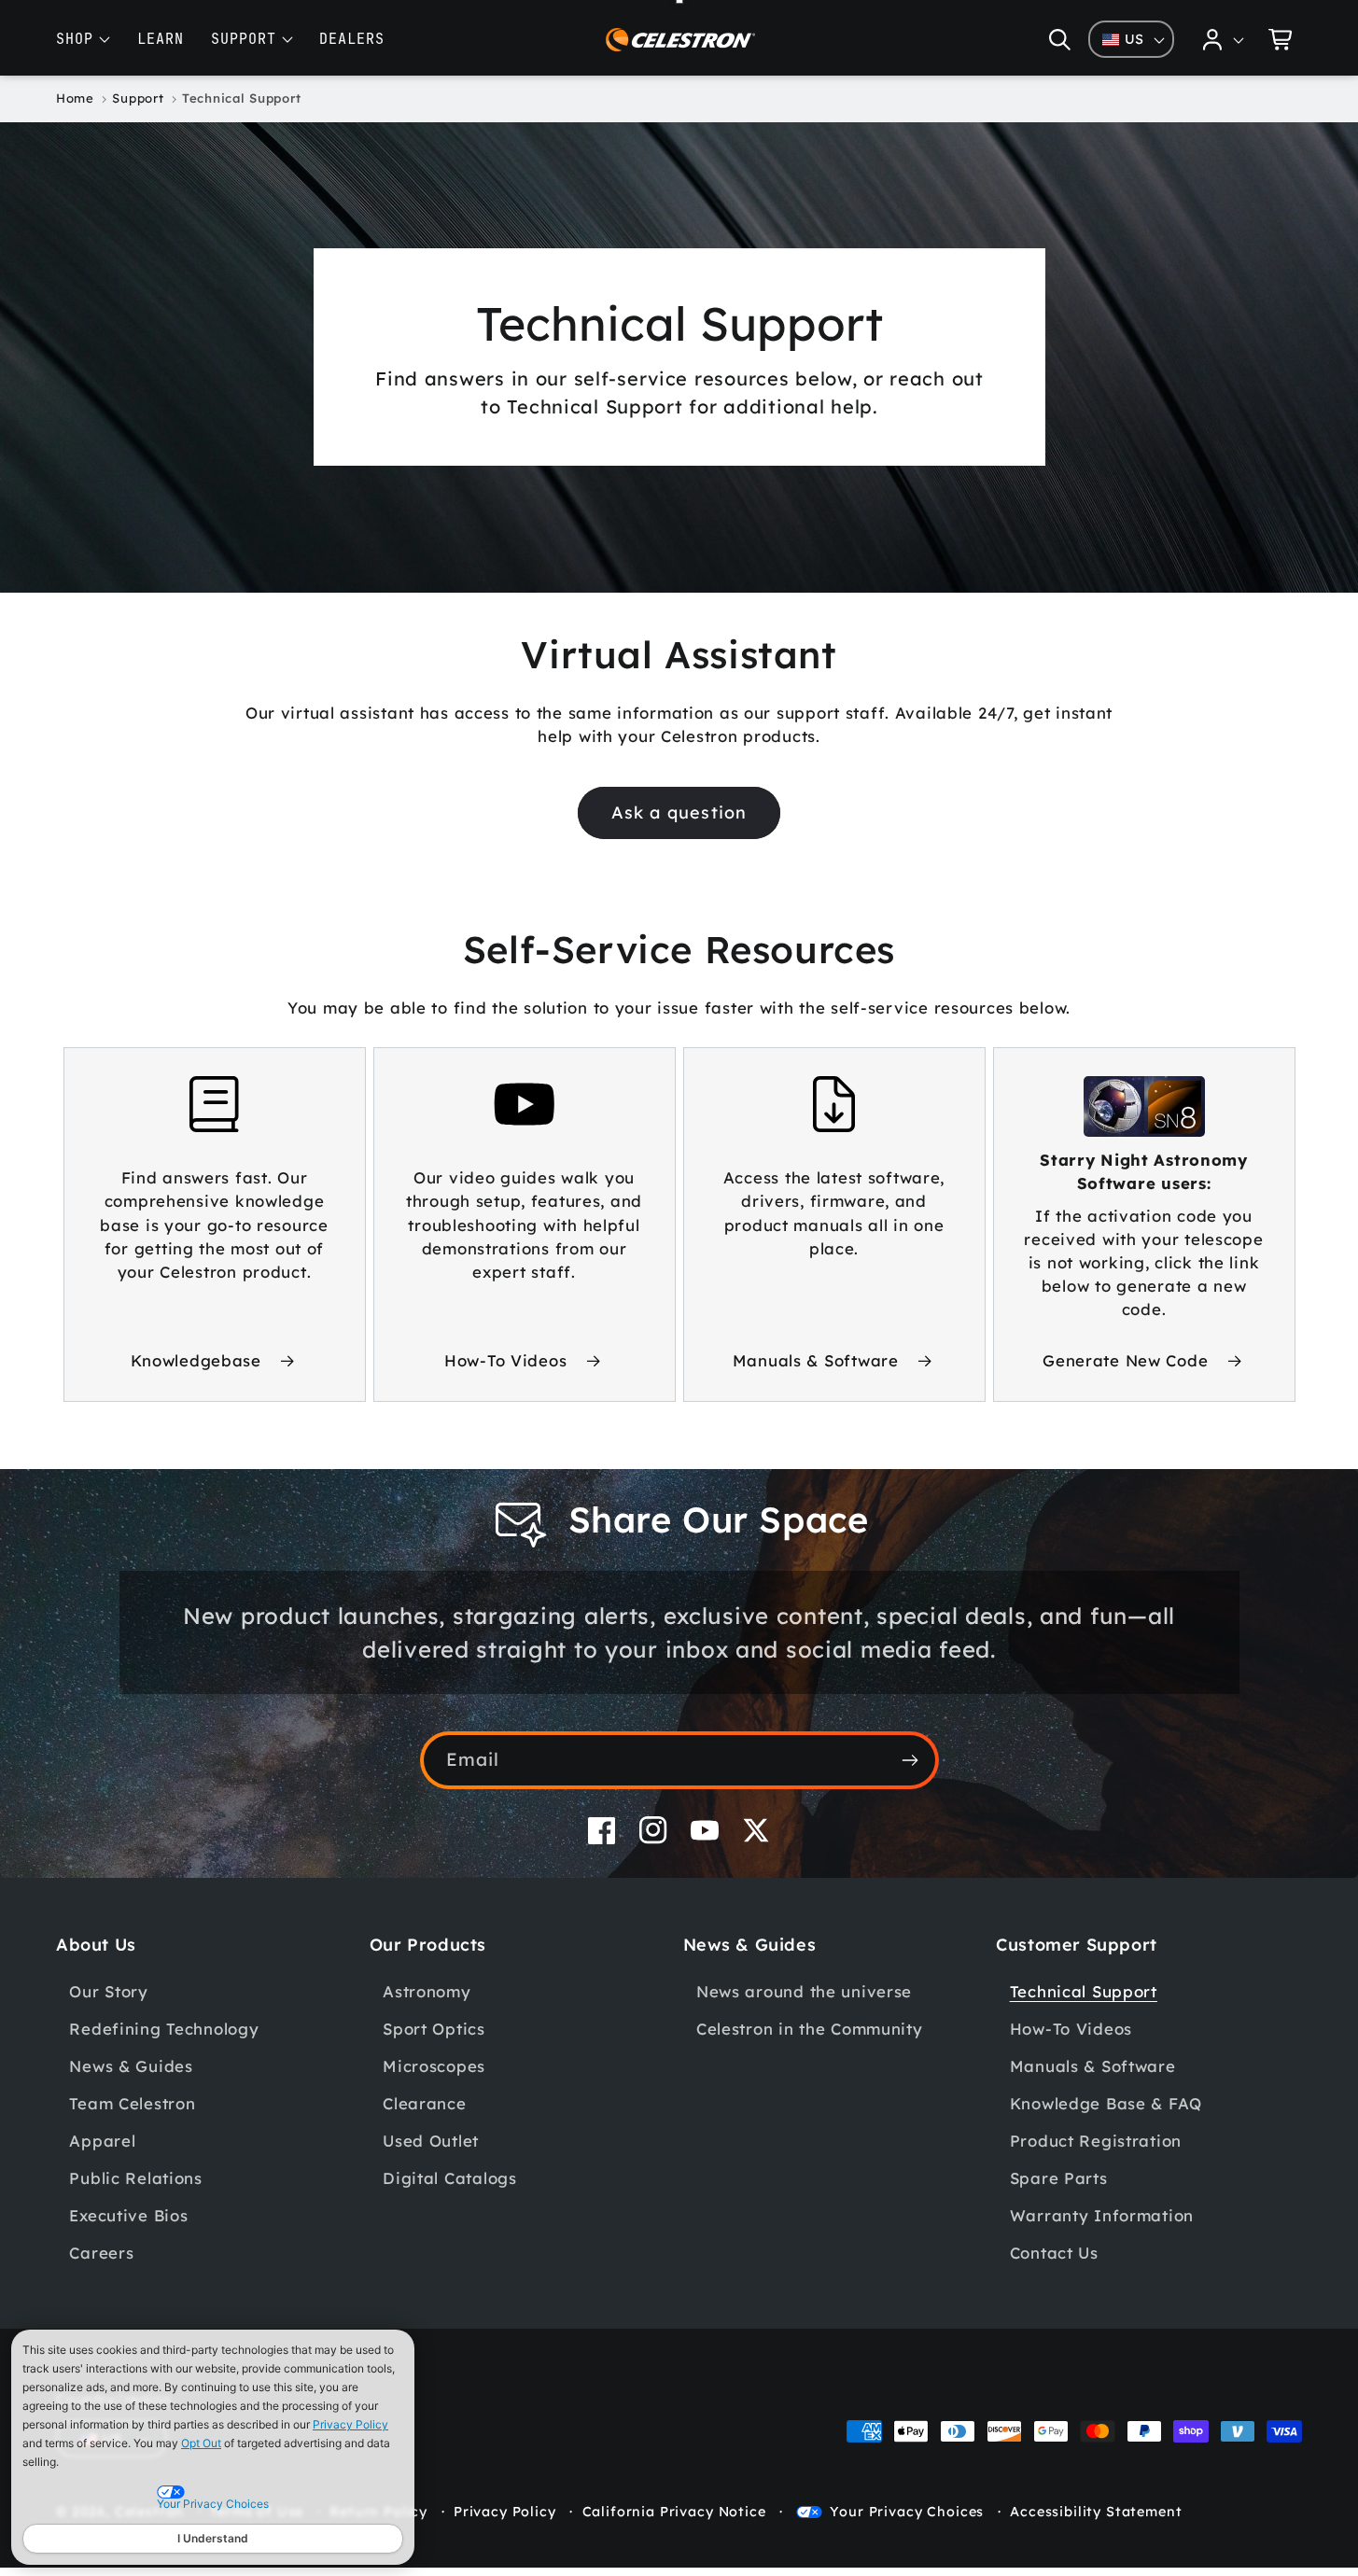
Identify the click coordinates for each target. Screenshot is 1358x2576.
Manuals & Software (816, 1360)
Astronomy (427, 1991)
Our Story (108, 1991)
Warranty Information (1102, 2215)
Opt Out (201, 2443)
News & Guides (131, 2066)
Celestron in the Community (810, 2029)
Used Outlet (431, 2141)
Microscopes (434, 2066)
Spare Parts (1059, 2178)
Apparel (102, 2141)
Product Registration (1096, 2141)
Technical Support (1084, 1991)
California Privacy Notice (674, 2512)
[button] (1060, 39)
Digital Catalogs (450, 2178)
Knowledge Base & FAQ (1106, 2103)
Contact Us (1054, 2253)
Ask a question (679, 812)
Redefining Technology (164, 2029)
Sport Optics (434, 2029)
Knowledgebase (196, 1360)
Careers (101, 2253)
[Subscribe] (910, 1760)
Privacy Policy (350, 2424)
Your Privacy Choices (907, 2512)
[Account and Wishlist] (1224, 39)
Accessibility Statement (1096, 2512)
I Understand (213, 2538)
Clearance (424, 2103)
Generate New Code (1125, 1360)
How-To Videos (505, 1360)
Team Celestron (132, 2103)
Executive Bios (128, 2215)
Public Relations (136, 2178)
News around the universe (804, 1991)
